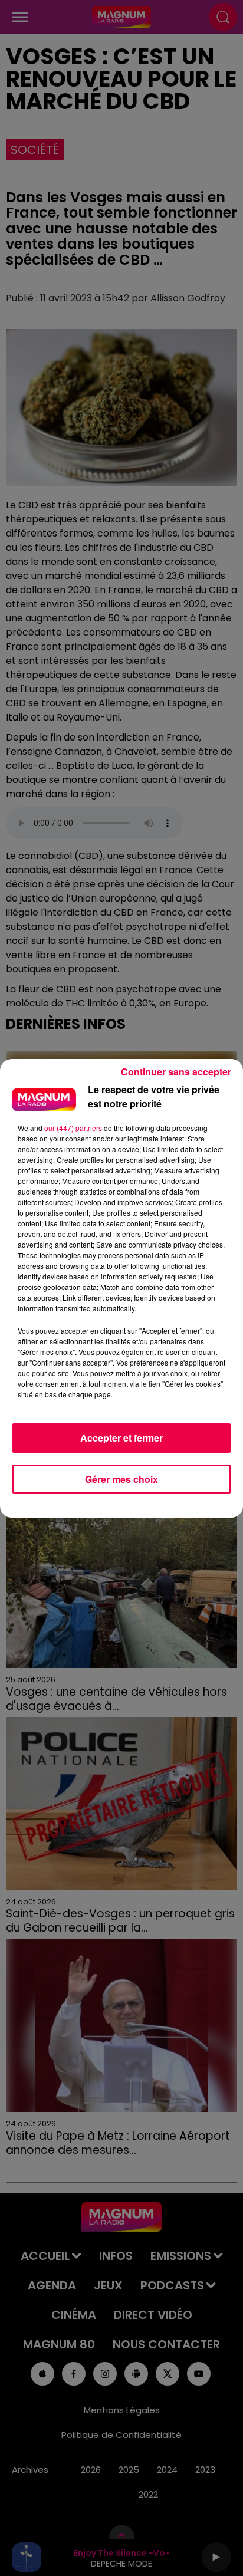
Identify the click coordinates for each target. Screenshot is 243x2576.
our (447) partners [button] (73, 1128)
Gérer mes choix (121, 1479)
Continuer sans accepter (176, 1072)
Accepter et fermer (121, 1438)
